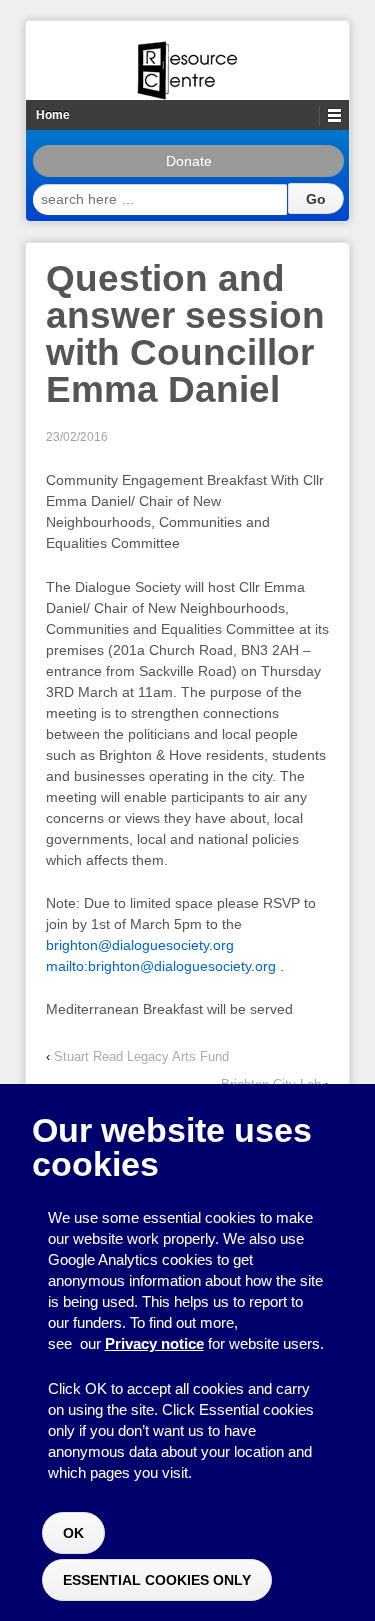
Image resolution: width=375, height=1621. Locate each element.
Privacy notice (154, 1343)
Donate (189, 161)
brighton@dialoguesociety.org (140, 945)
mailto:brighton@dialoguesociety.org (161, 966)
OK (73, 1533)
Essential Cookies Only (157, 1580)
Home (53, 115)
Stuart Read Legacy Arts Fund (141, 1056)
